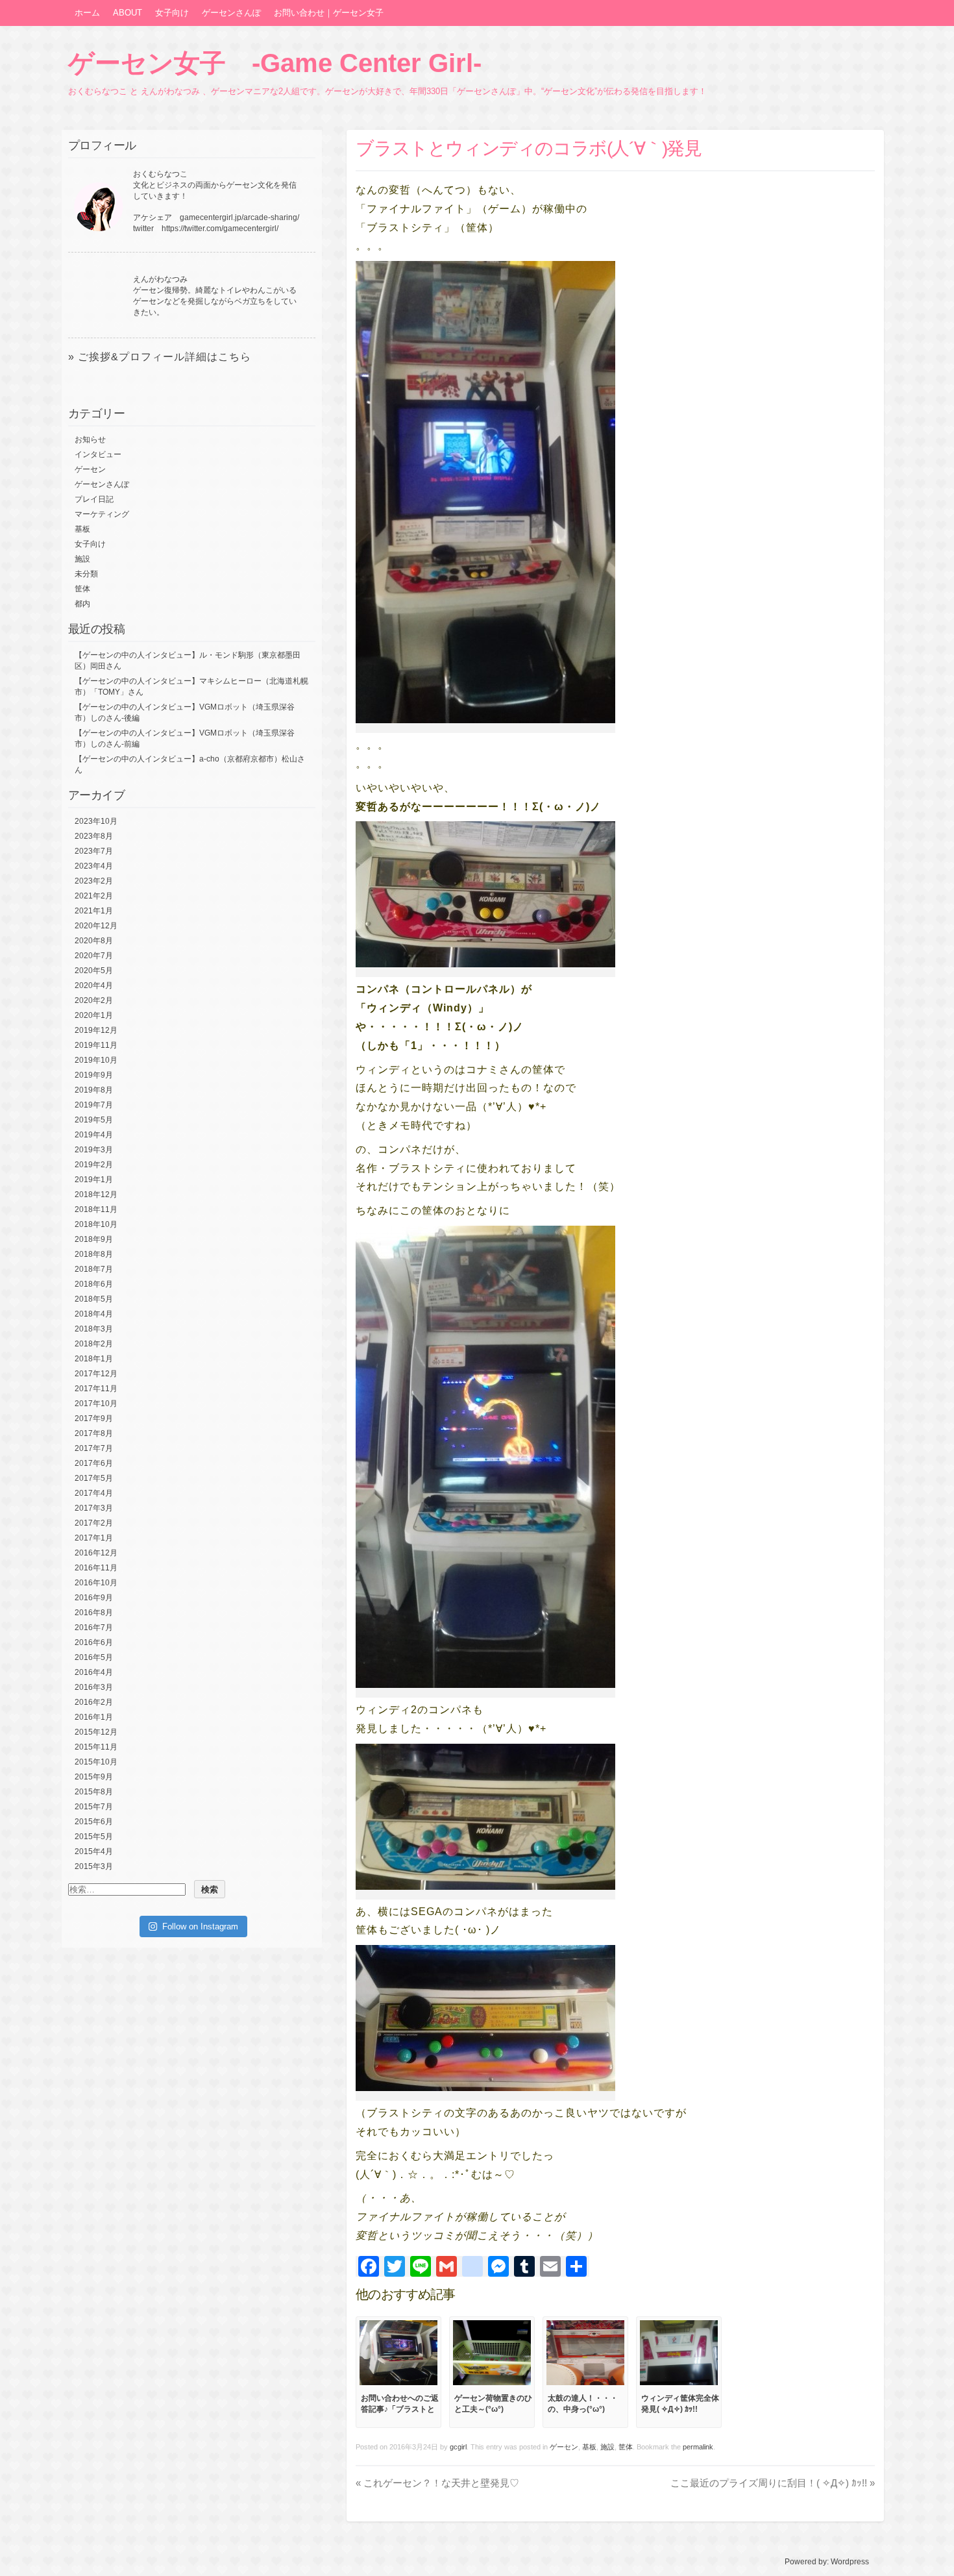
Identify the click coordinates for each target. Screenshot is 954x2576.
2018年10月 (96, 1224)
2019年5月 (94, 1120)
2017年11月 (96, 1389)
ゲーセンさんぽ (231, 13)
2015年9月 (94, 1777)
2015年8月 (94, 1792)
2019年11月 (96, 1045)
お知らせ (90, 440)
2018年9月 (94, 1239)
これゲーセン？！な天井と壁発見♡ (437, 2483)
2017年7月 (94, 1448)
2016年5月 (94, 1657)
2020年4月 (94, 985)
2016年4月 (94, 1672)
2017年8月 (94, 1433)
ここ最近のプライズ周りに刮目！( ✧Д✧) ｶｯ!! (773, 2483)
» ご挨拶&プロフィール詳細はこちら (160, 357)
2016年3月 (94, 1687)
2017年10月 (96, 1404)
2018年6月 (94, 1284)
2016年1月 (94, 1717)
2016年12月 (96, 1553)
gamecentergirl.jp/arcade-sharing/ (239, 217)
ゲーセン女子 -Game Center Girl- (275, 63)
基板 (589, 2447)
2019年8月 (94, 1090)
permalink (698, 2447)
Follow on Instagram (200, 1926)
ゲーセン (564, 2447)
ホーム (87, 13)
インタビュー (98, 454)
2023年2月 (94, 881)
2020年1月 (94, 1015)
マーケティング (102, 514)
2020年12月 (96, 926)
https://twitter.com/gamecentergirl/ (220, 229)
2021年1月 (94, 911)
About (128, 13)
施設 (607, 2447)
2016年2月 (94, 1702)
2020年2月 (94, 1000)
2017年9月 (94, 1418)
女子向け (172, 13)
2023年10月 (96, 821)
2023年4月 (94, 866)
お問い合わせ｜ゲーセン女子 (329, 13)
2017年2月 (94, 1523)
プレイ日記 (94, 499)
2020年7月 (94, 956)
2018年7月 (94, 1269)
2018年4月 (94, 1314)
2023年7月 (94, 851)
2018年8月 (94, 1254)
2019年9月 (94, 1075)
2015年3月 (94, 1866)
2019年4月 (94, 1135)
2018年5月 (94, 1299)
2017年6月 (94, 1463)
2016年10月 (96, 1583)
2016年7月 (94, 1628)
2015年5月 (94, 1837)
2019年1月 (94, 1180)
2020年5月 (94, 971)
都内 (82, 604)
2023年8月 (94, 836)
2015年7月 (94, 1807)
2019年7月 (94, 1105)
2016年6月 (94, 1642)
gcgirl (458, 2447)
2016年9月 (94, 1598)
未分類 (86, 574)
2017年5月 (94, 1478)
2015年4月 (94, 1851)
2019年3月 (94, 1150)
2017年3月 (94, 1508)
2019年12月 (96, 1030)
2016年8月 (94, 1613)
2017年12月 (96, 1374)
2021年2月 (94, 896)
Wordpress (850, 2562)
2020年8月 (94, 941)
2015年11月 (96, 1747)
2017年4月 (94, 1493)
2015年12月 (96, 1732)
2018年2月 (94, 1344)
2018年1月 (94, 1359)
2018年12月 (96, 1195)
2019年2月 (94, 1165)
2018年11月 (96, 1209)
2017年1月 (94, 1538)
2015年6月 (94, 1822)
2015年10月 (96, 1762)
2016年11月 (96, 1568)
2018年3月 (94, 1329)
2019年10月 (96, 1060)
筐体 (626, 2447)
